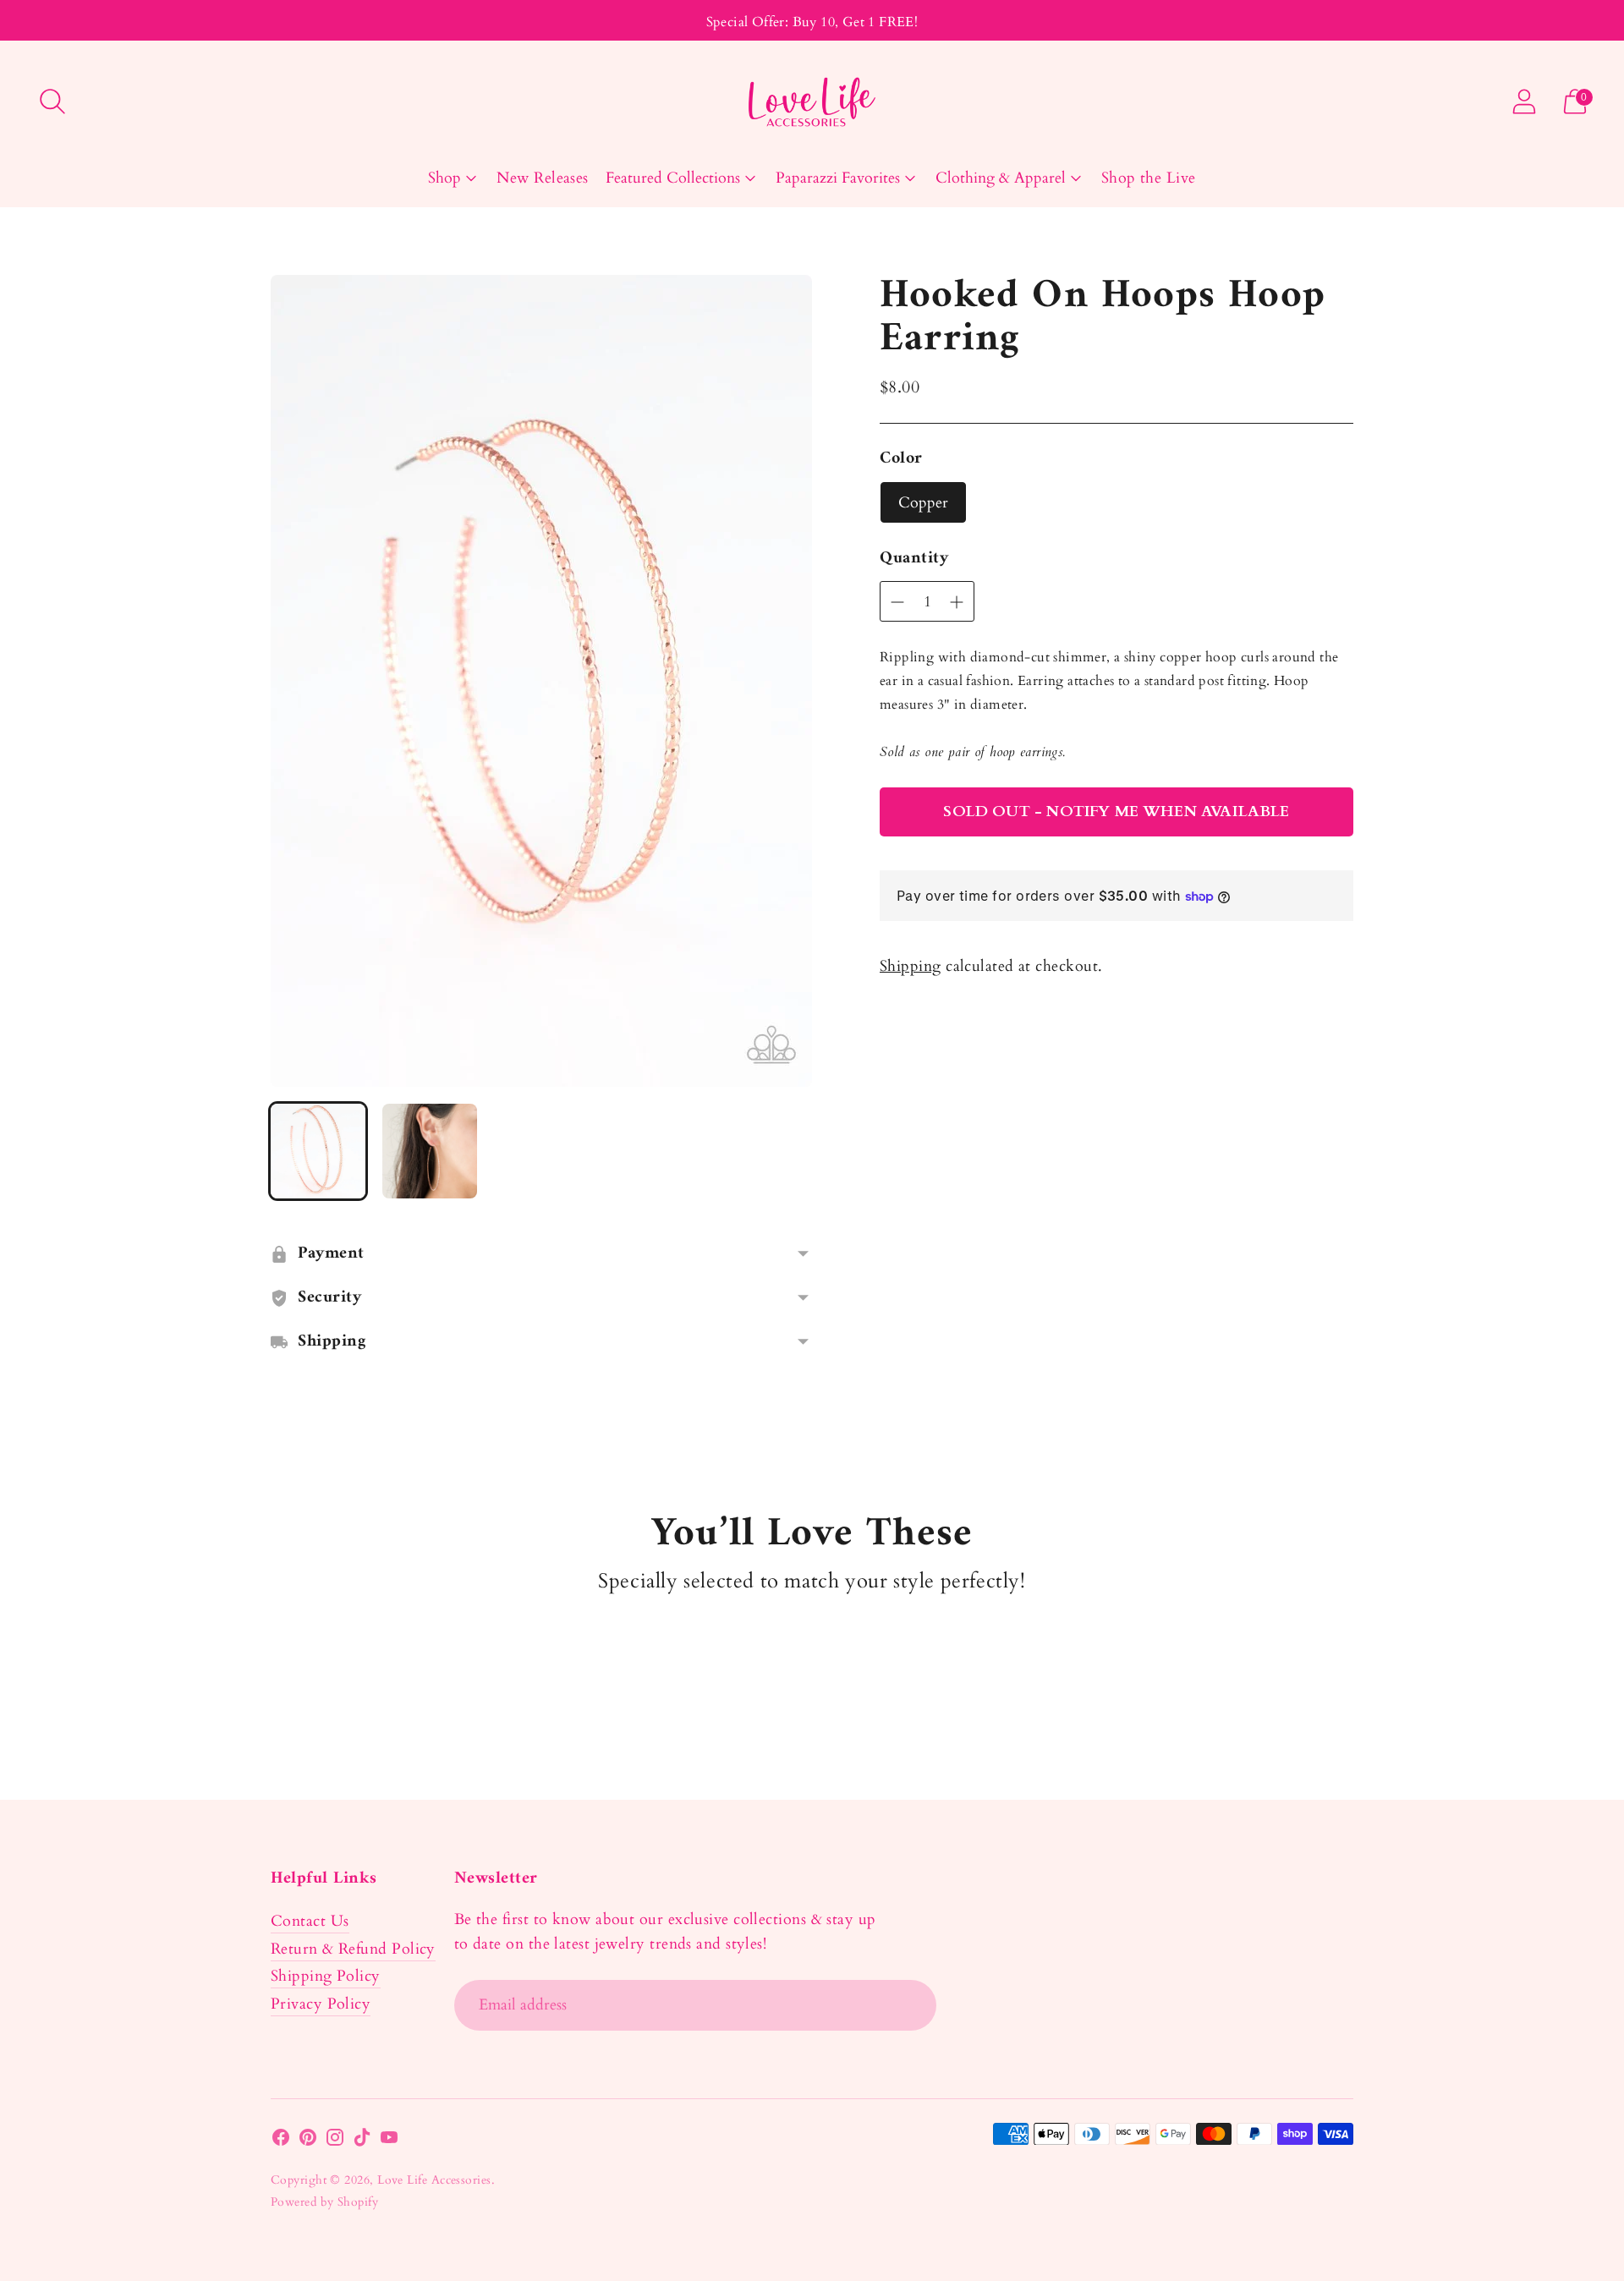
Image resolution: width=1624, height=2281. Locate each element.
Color (901, 459)
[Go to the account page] (1524, 101)
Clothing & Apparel (1001, 178)
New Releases (542, 178)
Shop (444, 178)
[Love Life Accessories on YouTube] (389, 2141)
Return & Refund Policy (353, 1949)
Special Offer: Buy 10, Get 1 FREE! (812, 22)
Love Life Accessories (434, 2180)
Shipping (911, 966)
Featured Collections (673, 178)
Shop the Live (1149, 178)
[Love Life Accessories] (812, 102)
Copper (923, 503)
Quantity (914, 559)
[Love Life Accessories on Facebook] (281, 2141)
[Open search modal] (52, 101)
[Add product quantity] (897, 602)
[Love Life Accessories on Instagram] (335, 2141)
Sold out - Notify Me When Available (1116, 812)
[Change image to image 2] (430, 1151)
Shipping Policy (326, 1976)
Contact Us (310, 1921)
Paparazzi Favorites (838, 178)
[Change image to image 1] (318, 1151)
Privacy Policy (321, 2004)
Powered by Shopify (324, 2202)
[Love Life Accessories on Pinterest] (308, 2141)
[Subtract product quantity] (957, 602)
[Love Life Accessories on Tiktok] (362, 2141)
